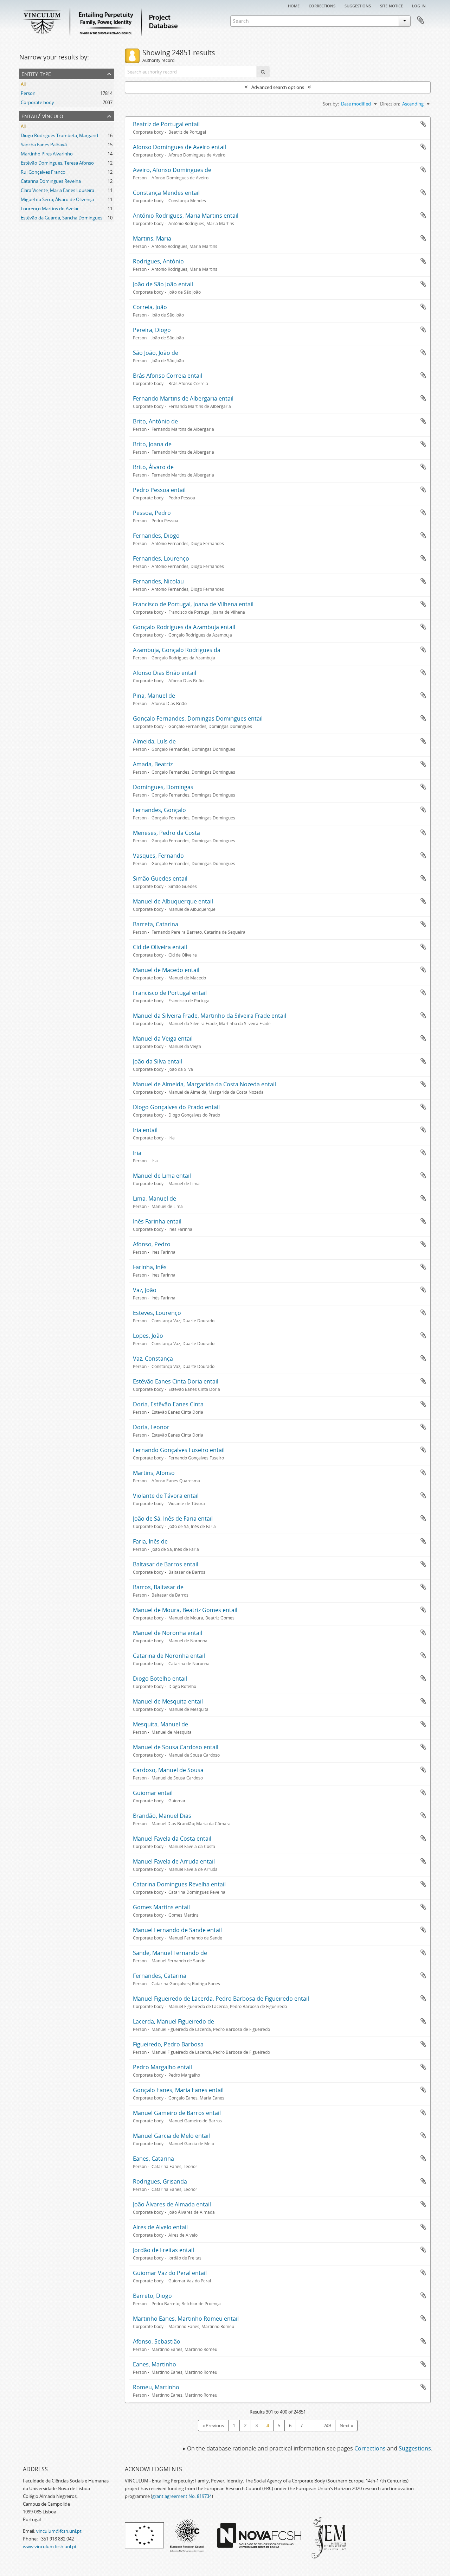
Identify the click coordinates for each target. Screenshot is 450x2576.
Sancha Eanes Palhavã (44, 145)
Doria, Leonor (151, 1427)
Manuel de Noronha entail (168, 1633)
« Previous (213, 2425)
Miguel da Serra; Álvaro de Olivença (57, 199)
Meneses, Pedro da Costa (166, 833)
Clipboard (420, 20)
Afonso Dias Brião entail (165, 673)
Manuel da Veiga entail (163, 1038)
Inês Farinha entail (157, 1221)
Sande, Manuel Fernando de (170, 1953)
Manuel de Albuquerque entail (173, 901)
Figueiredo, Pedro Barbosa (168, 2044)
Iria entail (145, 1130)
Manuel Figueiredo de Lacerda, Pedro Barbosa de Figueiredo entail (221, 1999)
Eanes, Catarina (153, 2159)
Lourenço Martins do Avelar (50, 209)
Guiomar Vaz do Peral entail (170, 2273)
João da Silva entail (157, 1061)
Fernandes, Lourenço (161, 558)
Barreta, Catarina (156, 924)
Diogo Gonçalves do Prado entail (176, 1107)
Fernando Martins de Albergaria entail (183, 398)
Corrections (322, 5)
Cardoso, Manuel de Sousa (168, 1770)
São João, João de (156, 353)
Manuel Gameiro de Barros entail (177, 2113)
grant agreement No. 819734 (182, 2496)
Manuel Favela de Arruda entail (174, 1861)
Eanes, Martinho (155, 2364)
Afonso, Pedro (152, 1244)
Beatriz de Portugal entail (166, 124)
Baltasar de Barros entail (166, 1564)
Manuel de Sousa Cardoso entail (176, 1747)
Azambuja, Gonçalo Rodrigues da (177, 650)
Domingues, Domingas (163, 787)
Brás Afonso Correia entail (168, 376)
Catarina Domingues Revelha (51, 181)
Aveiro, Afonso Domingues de (172, 170)
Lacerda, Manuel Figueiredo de (173, 2021)
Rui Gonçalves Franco (43, 172)
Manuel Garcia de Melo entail (171, 2136)
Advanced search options (278, 87)
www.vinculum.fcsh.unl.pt (50, 2546)
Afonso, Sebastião (157, 2341)
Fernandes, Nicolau (158, 581)
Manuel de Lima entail (162, 1176)
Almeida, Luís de (154, 741)
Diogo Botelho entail (160, 1679)
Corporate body (37, 102)
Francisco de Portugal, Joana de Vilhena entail (193, 604)
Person (28, 93)
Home (294, 5)
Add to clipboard (423, 124)
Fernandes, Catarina (160, 1976)
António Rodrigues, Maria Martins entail (186, 216)
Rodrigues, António (158, 261)
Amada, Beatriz (153, 764)
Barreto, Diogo (152, 2296)
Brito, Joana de (152, 444)
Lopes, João (148, 1336)
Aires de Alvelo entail (160, 2227)
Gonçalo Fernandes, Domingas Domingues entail (198, 718)
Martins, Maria (152, 238)
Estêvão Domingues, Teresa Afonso (57, 163)
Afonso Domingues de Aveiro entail (179, 147)
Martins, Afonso (154, 1473)
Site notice (391, 5)
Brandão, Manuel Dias (162, 1816)
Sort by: (331, 104)
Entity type (36, 73)
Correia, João (150, 307)
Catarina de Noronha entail (169, 1656)
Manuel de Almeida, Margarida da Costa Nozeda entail (204, 1084)
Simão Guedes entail (160, 878)
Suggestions (358, 5)
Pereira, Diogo (152, 330)
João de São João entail (163, 284)
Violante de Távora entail (166, 1496)
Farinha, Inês (150, 1267)
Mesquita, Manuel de (160, 1724)
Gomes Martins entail (161, 1907)
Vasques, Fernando (158, 856)
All (23, 84)
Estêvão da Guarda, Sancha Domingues (62, 218)
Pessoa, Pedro (152, 513)
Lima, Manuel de (155, 1198)
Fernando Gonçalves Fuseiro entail (179, 1450)
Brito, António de (155, 421)
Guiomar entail (153, 1793)
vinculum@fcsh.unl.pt (59, 2531)
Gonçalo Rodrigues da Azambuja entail (184, 627)
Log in (419, 5)
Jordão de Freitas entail (163, 2250)
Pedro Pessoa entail (159, 490)
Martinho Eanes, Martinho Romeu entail (186, 2319)
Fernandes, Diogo (156, 536)
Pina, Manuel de (154, 696)
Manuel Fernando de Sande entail (177, 1930)
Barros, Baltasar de (158, 1587)
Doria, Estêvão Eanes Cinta (168, 1404)
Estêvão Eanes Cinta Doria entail (176, 1381)
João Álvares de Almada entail (172, 2204)
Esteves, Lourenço (157, 1313)
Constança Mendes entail (166, 193)
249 (327, 2425)
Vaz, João (145, 1290)
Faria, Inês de (150, 1541)
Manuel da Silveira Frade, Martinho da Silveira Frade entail (210, 1016)
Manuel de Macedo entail (166, 970)
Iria (137, 1153)
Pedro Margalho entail (162, 2067)
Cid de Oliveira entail (160, 947)
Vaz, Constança (153, 1359)
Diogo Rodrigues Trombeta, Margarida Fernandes (72, 135)
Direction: (390, 104)
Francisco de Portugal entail (170, 993)
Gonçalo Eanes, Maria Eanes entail (178, 2090)
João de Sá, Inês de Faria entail (173, 1519)
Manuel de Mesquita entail (168, 1701)
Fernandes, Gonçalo (159, 810)
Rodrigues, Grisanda (160, 2181)
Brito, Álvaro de (153, 467)
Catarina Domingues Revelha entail (179, 1884)
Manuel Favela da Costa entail (172, 1839)
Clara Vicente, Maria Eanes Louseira (57, 190)
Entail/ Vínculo (42, 116)
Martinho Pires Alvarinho (47, 154)
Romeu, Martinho (156, 2387)
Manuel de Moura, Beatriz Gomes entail (185, 1610)
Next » (346, 2425)
